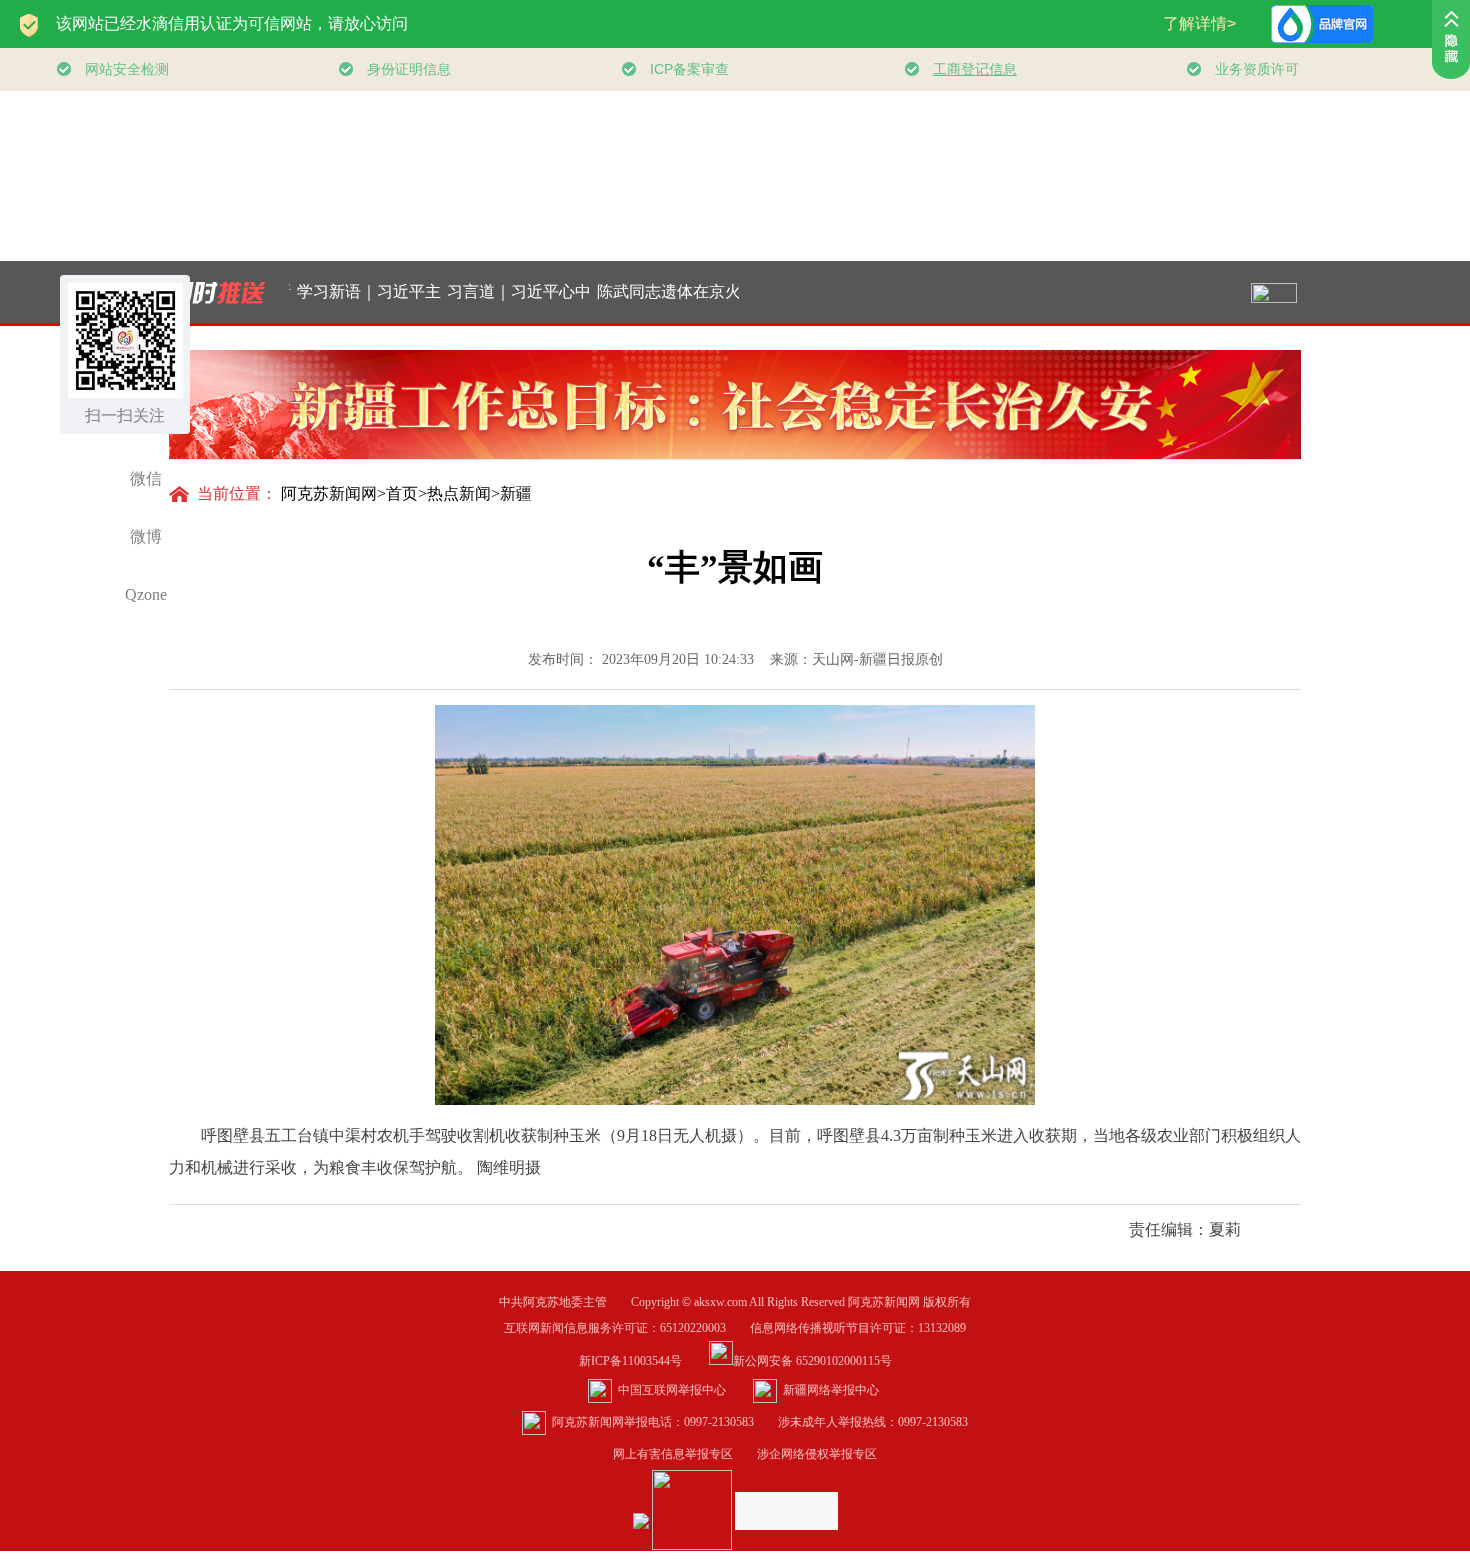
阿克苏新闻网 (329, 493)
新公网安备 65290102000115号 (812, 1361)
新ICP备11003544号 (642, 1361)
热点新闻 (459, 493)
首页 (402, 493)
